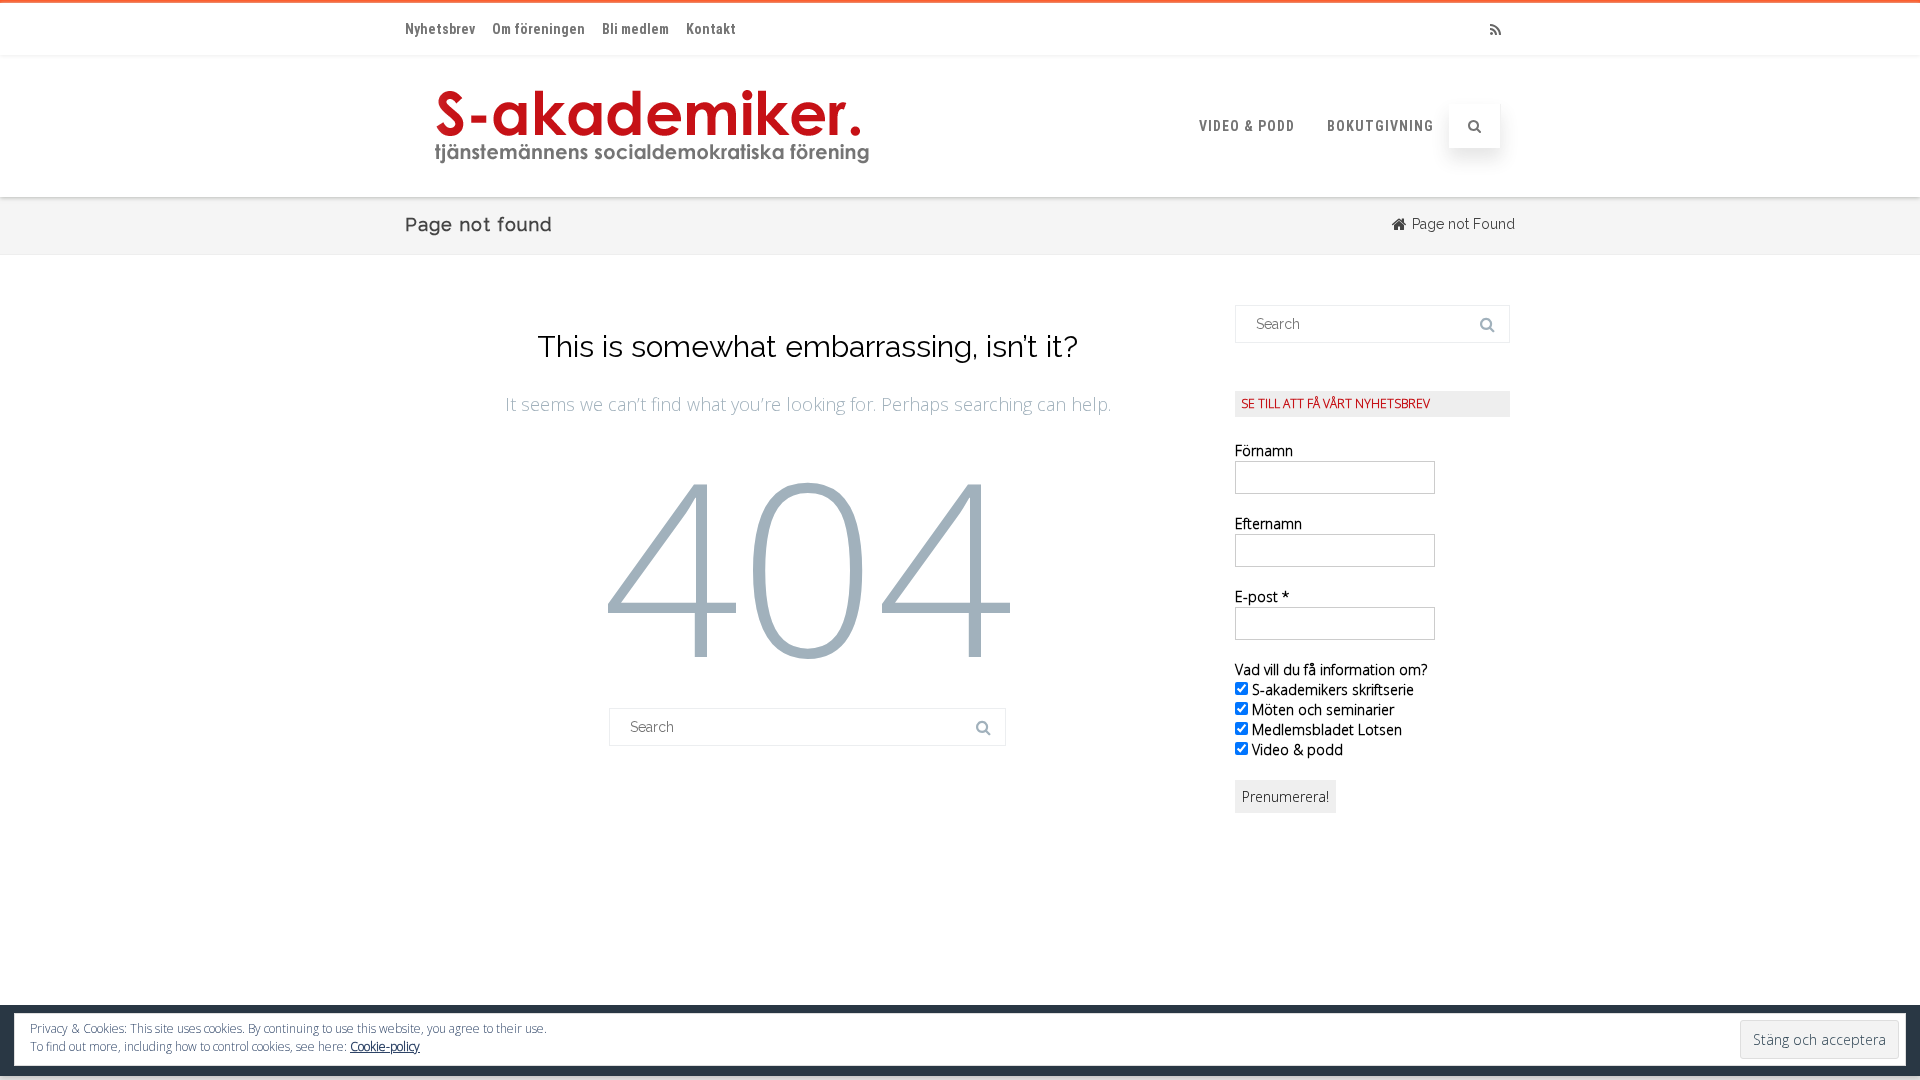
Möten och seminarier (1321, 709)
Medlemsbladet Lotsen (1325, 729)
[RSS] (1495, 29)
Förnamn (1264, 450)
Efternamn (1268, 523)
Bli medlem (635, 29)
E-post (1262, 596)
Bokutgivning (1380, 126)
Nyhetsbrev (440, 29)
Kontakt (711, 29)
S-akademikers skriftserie (1331, 689)
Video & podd (1247, 126)
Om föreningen (538, 29)
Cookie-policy (385, 1046)
